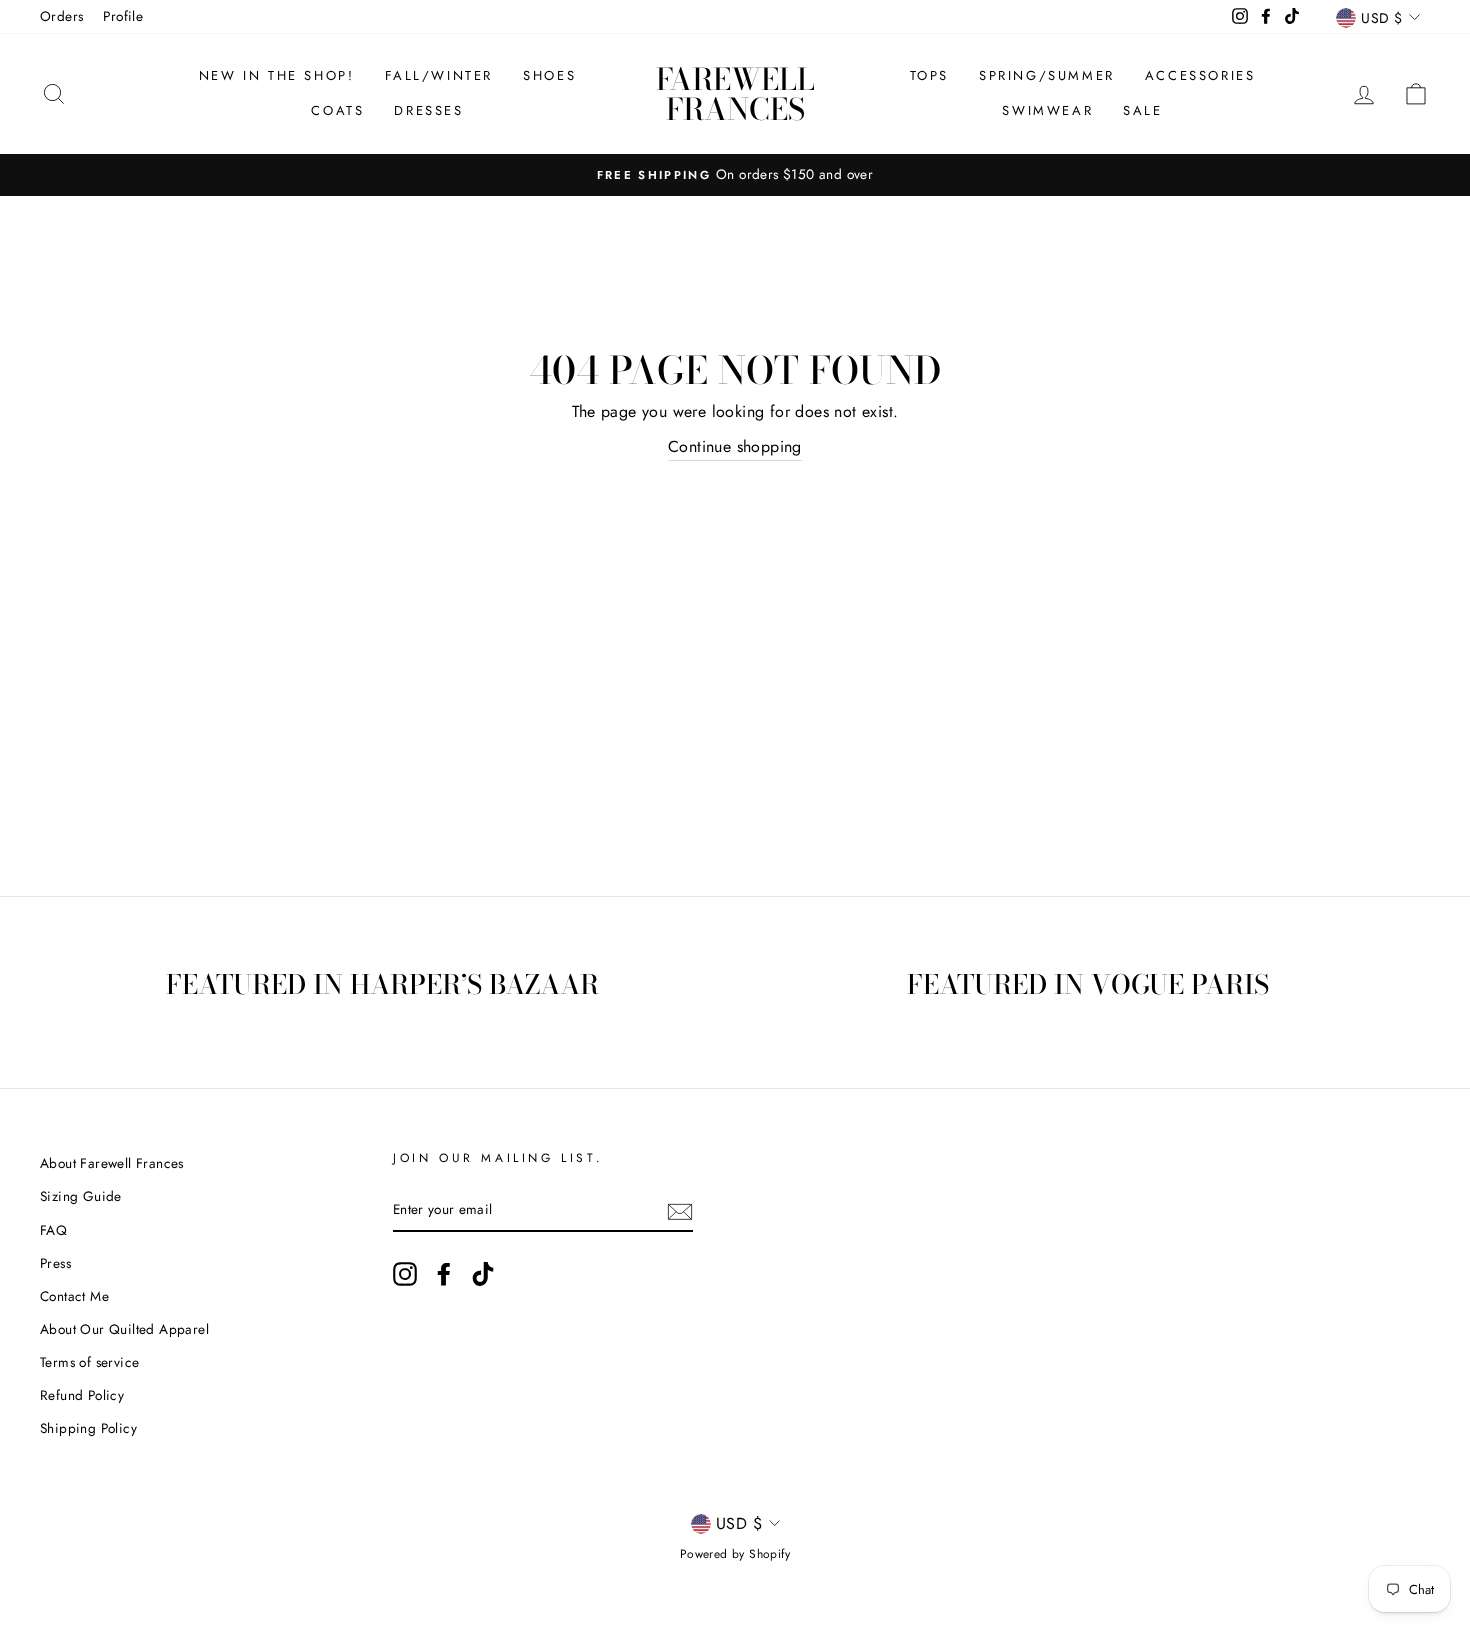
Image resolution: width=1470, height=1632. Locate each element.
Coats (337, 110)
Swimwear (1047, 110)
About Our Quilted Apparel (124, 1329)
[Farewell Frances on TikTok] (483, 1274)
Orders (61, 16)
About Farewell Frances (112, 1163)
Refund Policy (82, 1395)
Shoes (549, 75)
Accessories (1200, 75)
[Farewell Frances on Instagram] (405, 1274)
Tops (929, 75)
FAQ (53, 1230)
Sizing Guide (81, 1196)
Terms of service (89, 1362)
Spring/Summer (1047, 75)
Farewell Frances (735, 94)
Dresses (428, 110)
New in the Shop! (277, 75)
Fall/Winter (439, 75)
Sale (1142, 110)
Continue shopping (735, 446)
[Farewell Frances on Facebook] (444, 1274)
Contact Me (74, 1296)
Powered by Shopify (735, 1554)
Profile (123, 16)
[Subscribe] (680, 1210)
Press (55, 1263)
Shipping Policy (88, 1428)
